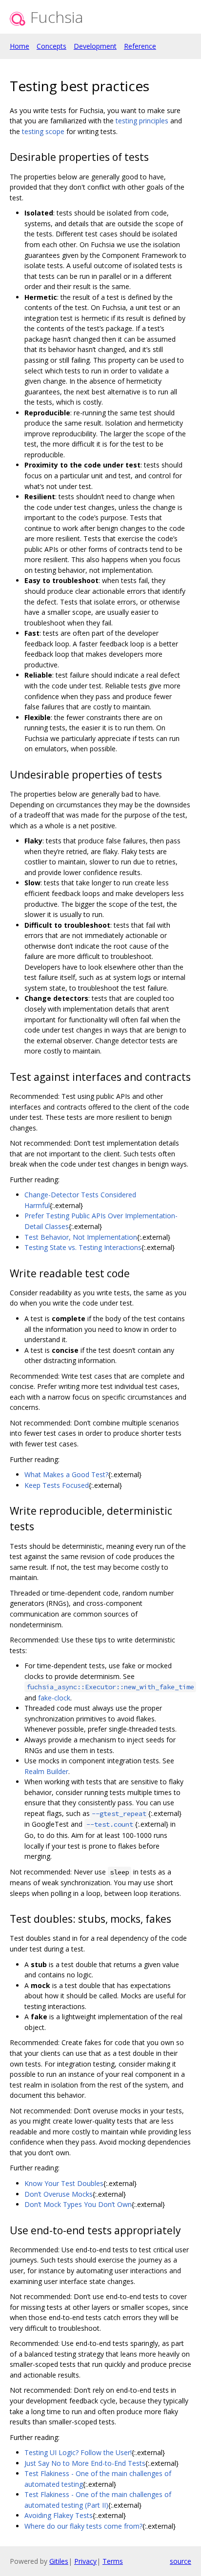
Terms (113, 2561)
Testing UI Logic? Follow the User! (78, 2452)
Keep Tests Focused (57, 1485)
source (181, 2561)
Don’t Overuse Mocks (59, 2194)
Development (95, 46)
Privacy (85, 2561)
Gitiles (59, 2561)
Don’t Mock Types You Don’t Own (78, 2204)
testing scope (43, 131)
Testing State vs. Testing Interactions (83, 1247)
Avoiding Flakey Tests (59, 2515)
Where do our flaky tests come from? (83, 2526)
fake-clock (54, 1698)
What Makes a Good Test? (66, 1474)
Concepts (51, 46)
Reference (140, 46)
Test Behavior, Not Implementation (81, 1237)
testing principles (142, 121)
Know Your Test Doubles (64, 2183)
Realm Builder (46, 1771)
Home (20, 46)
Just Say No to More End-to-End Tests (85, 2463)
